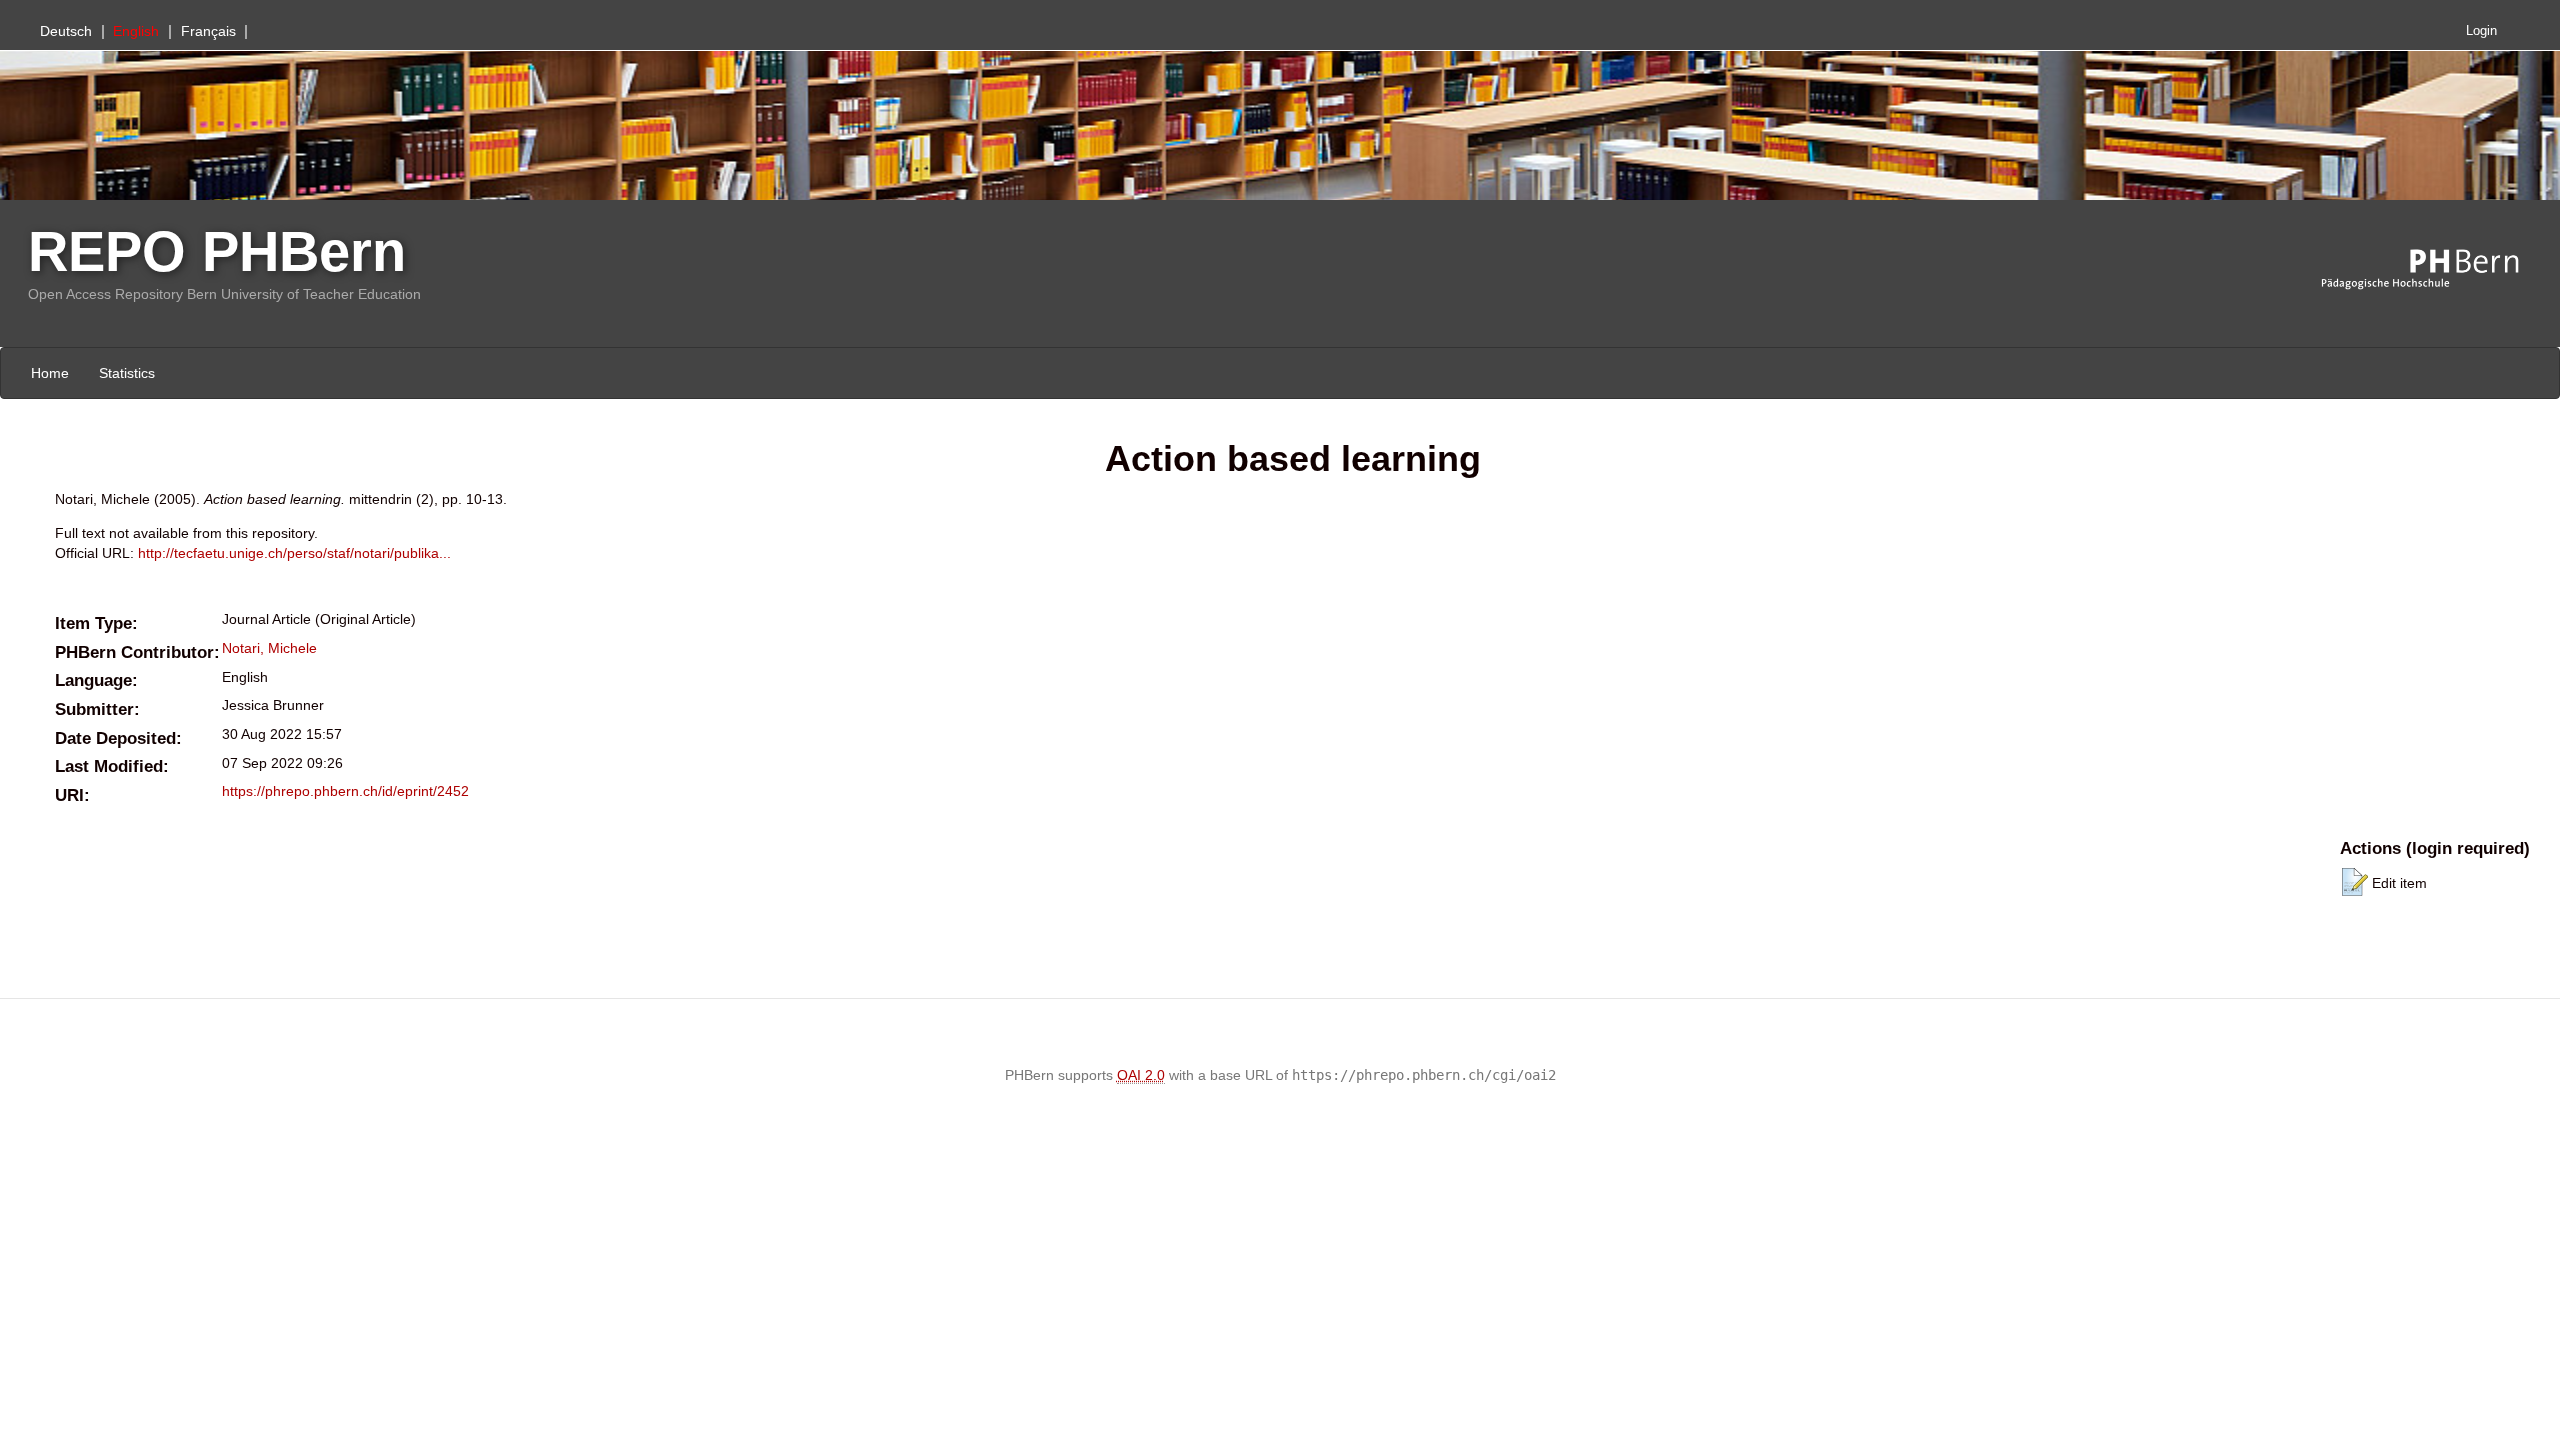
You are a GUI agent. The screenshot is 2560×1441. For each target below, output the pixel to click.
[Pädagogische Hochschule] (2435, 270)
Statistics (127, 373)
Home (50, 373)
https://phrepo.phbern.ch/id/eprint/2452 (345, 791)
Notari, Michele (269, 648)
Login (2481, 31)
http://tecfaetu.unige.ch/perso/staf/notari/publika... (294, 553)
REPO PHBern (217, 251)
